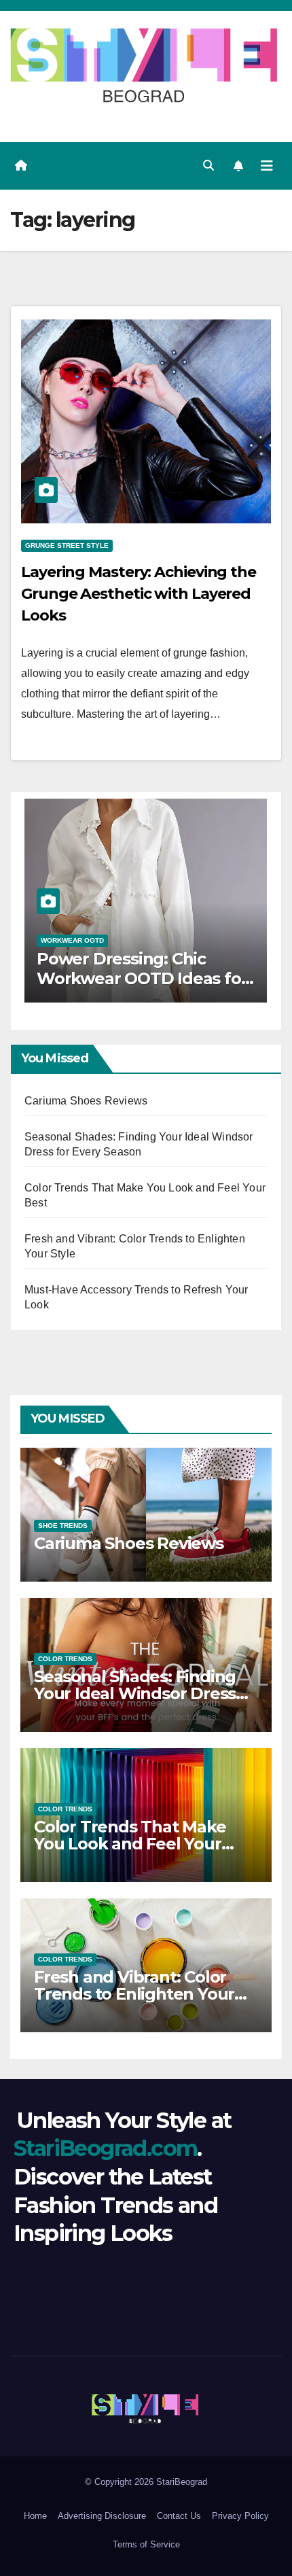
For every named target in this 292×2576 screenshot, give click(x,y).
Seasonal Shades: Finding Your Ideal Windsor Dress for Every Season (135, 1693)
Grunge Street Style (67, 545)
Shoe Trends (63, 1526)
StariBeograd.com (105, 2148)
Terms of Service (146, 2544)
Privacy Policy (240, 2516)
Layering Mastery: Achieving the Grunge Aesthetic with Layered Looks (139, 594)
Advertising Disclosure (102, 2516)
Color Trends (65, 1659)
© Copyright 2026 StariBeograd (146, 2482)
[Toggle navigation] (267, 166)
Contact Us (179, 2516)
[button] (208, 166)
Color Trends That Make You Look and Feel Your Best (130, 1844)
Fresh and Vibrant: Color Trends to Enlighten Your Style (134, 1994)
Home (35, 2516)
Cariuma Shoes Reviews (86, 1101)
